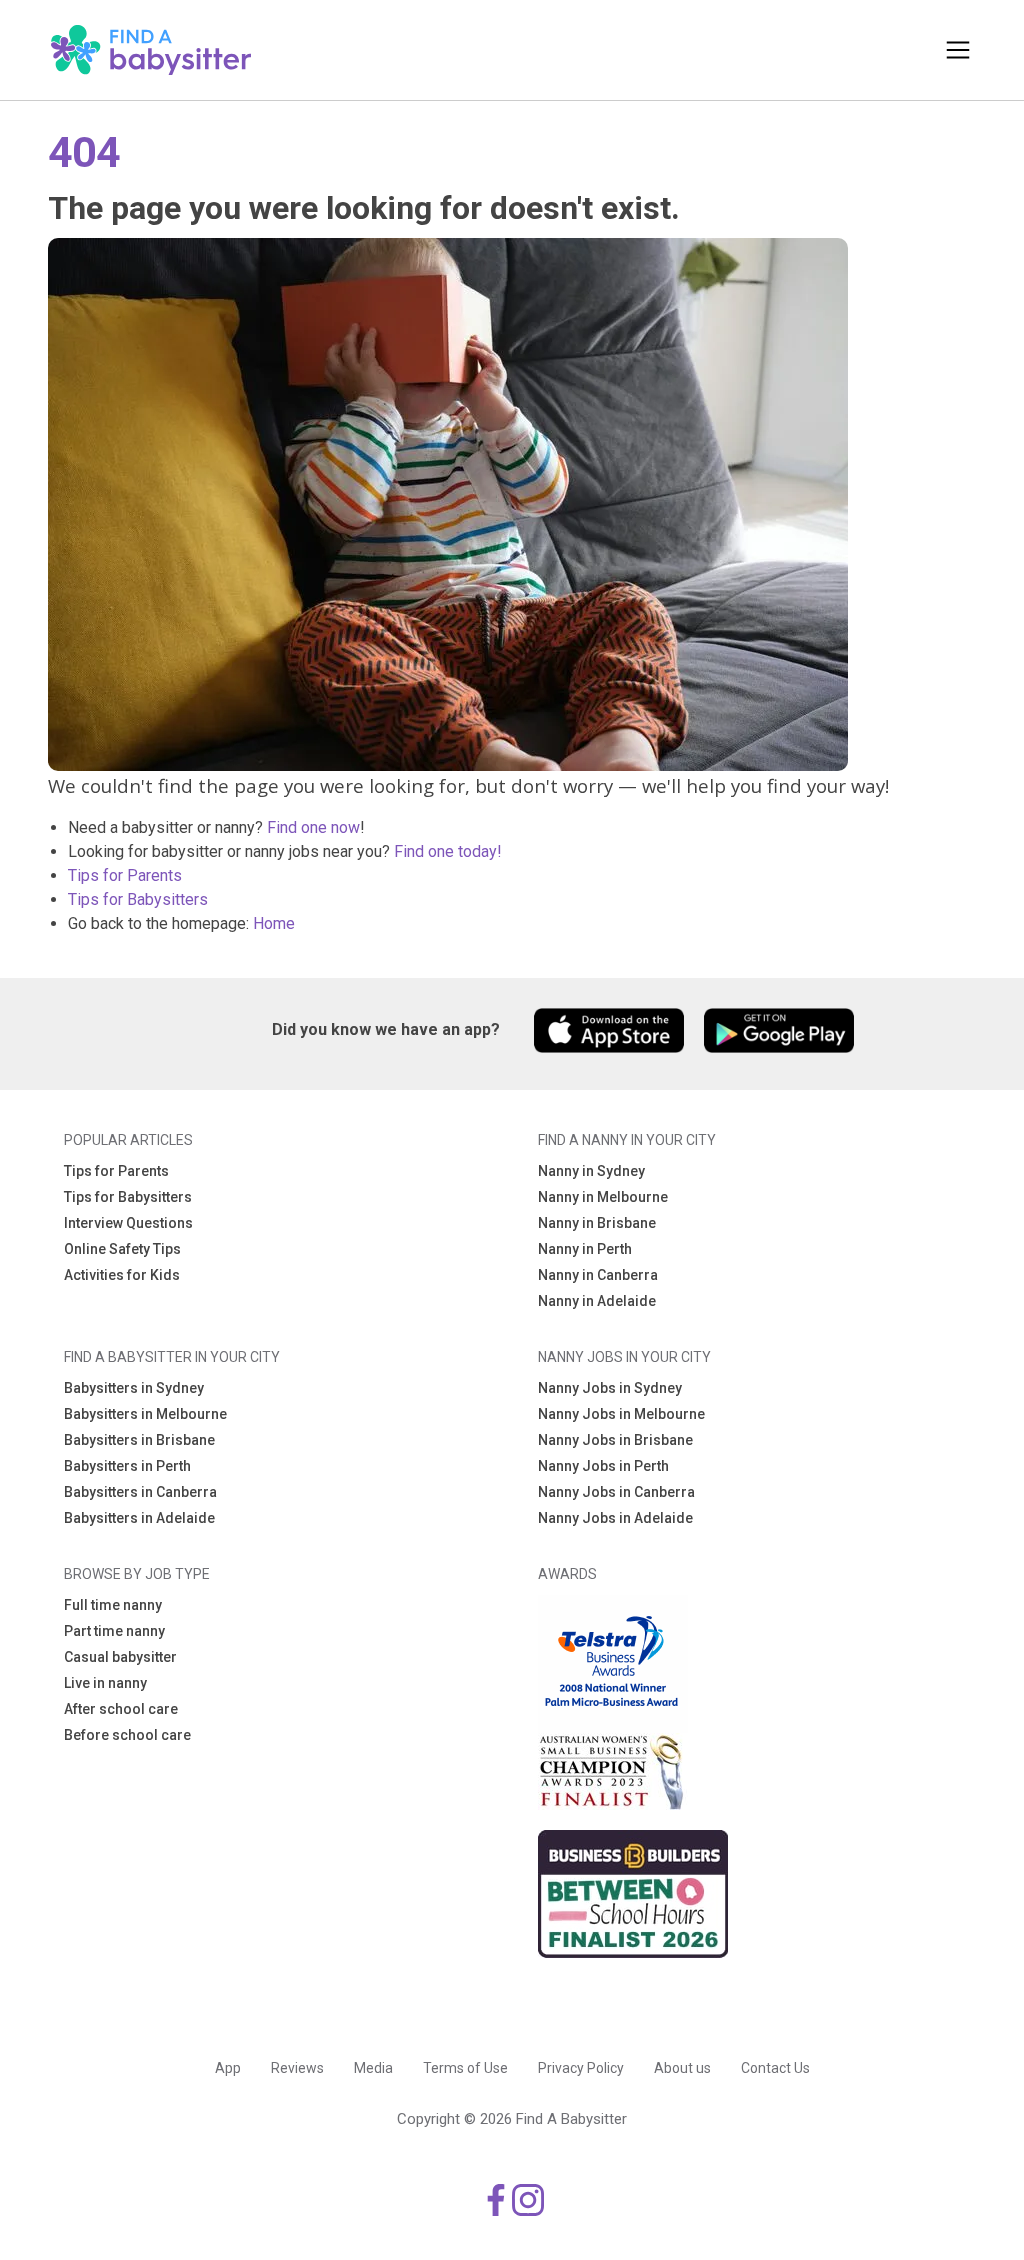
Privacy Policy (581, 2068)
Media (373, 2068)
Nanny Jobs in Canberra (616, 1492)
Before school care (127, 1735)
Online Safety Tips (122, 1249)
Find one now (313, 827)
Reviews (297, 2068)
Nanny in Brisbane (597, 1223)
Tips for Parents (125, 875)
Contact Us (775, 2068)
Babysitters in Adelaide (139, 1518)
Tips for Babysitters (138, 899)
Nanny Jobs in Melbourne (621, 1414)
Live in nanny (105, 1683)
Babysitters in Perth (127, 1466)
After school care (121, 1709)
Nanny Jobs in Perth (603, 1466)
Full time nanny (113, 1605)
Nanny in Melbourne (603, 1197)
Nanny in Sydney (591, 1171)
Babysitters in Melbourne (145, 1414)
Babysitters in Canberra (140, 1492)
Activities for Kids (122, 1275)
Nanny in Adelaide (597, 1301)
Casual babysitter (120, 1657)
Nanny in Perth (585, 1249)
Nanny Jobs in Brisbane (615, 1440)
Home (274, 923)
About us (682, 2068)
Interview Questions (128, 1223)
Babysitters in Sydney (134, 1388)
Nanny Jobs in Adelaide (615, 1518)
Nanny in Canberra (598, 1275)
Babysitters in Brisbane (139, 1440)
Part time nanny (114, 1631)
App (228, 2068)
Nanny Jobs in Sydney (610, 1388)
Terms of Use (465, 2068)
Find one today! (448, 851)
